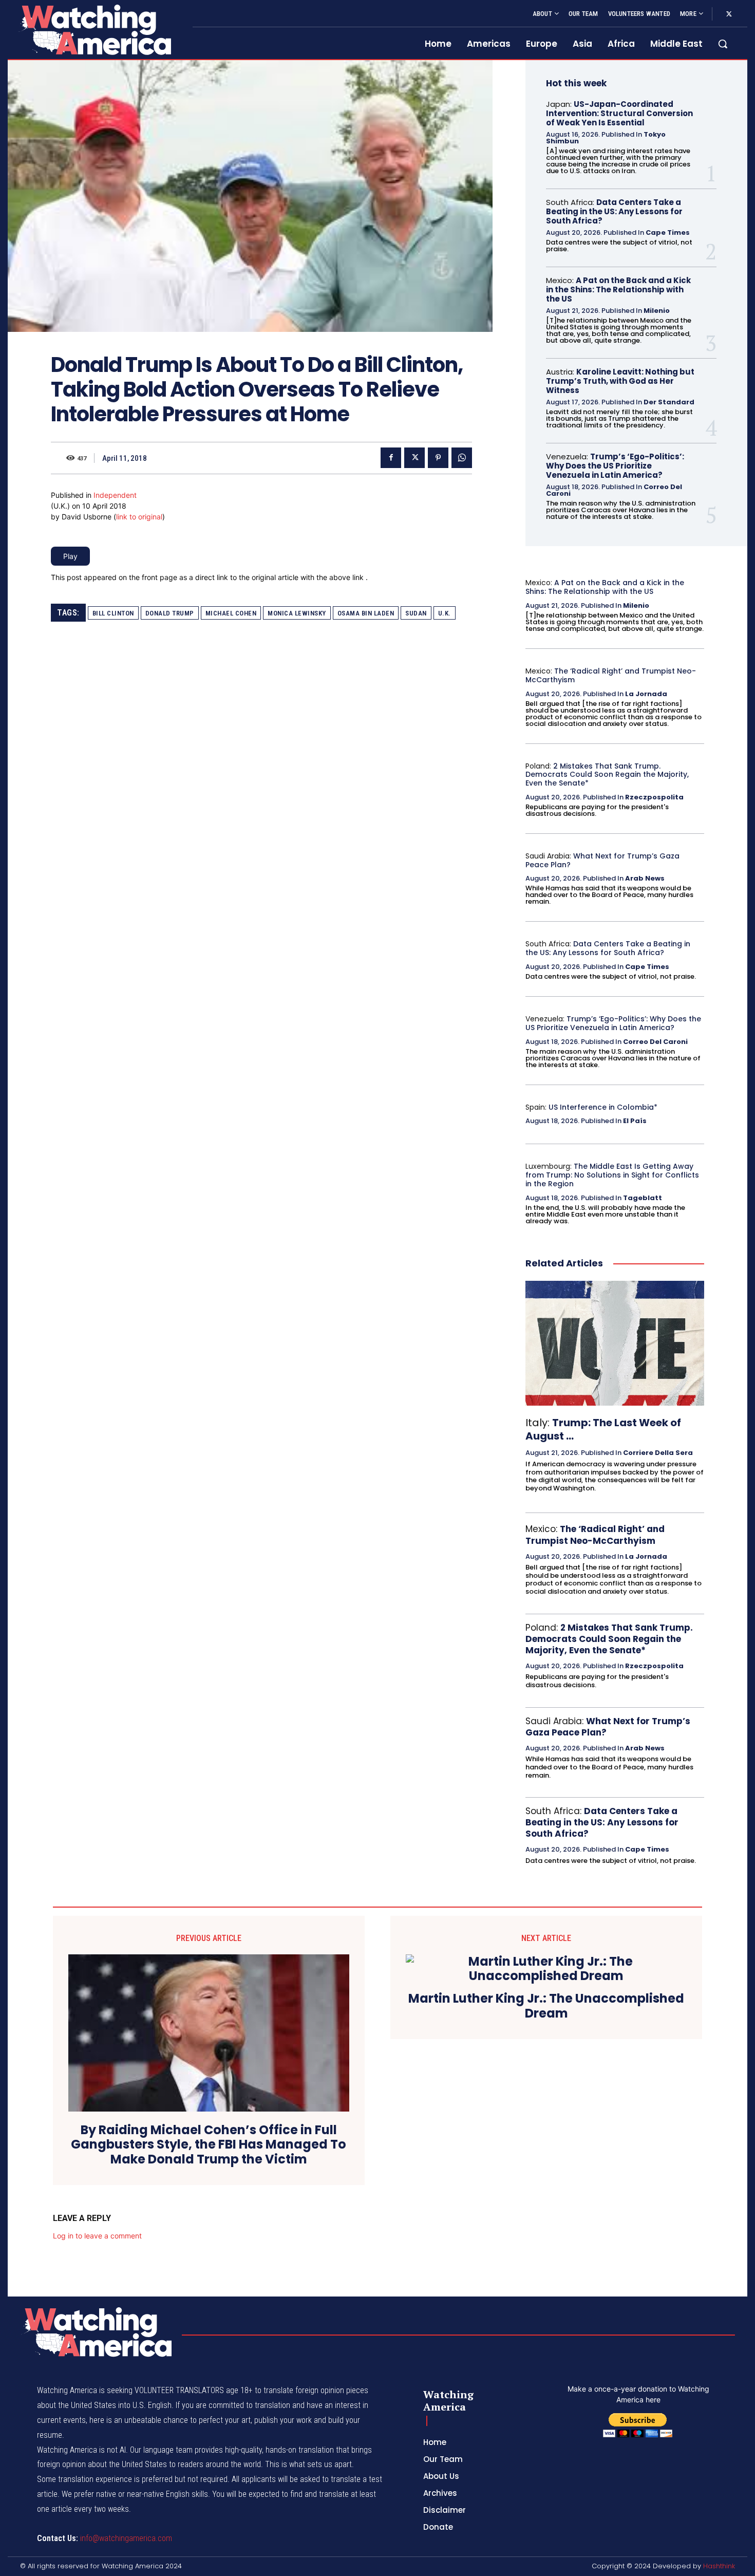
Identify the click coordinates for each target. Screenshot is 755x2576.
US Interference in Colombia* (603, 1107)
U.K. (445, 613)
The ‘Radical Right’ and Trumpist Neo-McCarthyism (611, 675)
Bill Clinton (113, 613)
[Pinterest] (438, 458)
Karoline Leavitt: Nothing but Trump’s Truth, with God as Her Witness (620, 381)
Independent (115, 495)
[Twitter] (729, 14)
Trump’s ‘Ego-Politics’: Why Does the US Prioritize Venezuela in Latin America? (615, 466)
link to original (139, 517)
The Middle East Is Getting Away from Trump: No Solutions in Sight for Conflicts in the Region (612, 1175)
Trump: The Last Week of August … (603, 1429)
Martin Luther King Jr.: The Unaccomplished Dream (546, 2006)
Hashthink (719, 2566)
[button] (723, 44)
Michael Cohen (231, 613)
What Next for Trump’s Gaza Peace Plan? (602, 860)
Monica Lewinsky (297, 613)
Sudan (416, 613)
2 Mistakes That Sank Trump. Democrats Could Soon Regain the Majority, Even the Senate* (607, 775)
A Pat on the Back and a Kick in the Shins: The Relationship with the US (618, 290)
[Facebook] (391, 458)
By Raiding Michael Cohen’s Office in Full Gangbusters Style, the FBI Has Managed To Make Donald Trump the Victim (209, 2145)
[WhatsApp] (462, 458)
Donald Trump (170, 613)
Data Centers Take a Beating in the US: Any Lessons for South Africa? (614, 211)
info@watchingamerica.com (126, 2538)
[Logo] (94, 30)
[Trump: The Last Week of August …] (615, 1343)
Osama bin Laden (366, 613)
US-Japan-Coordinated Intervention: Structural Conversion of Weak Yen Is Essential (619, 113)
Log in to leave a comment (97, 2236)
